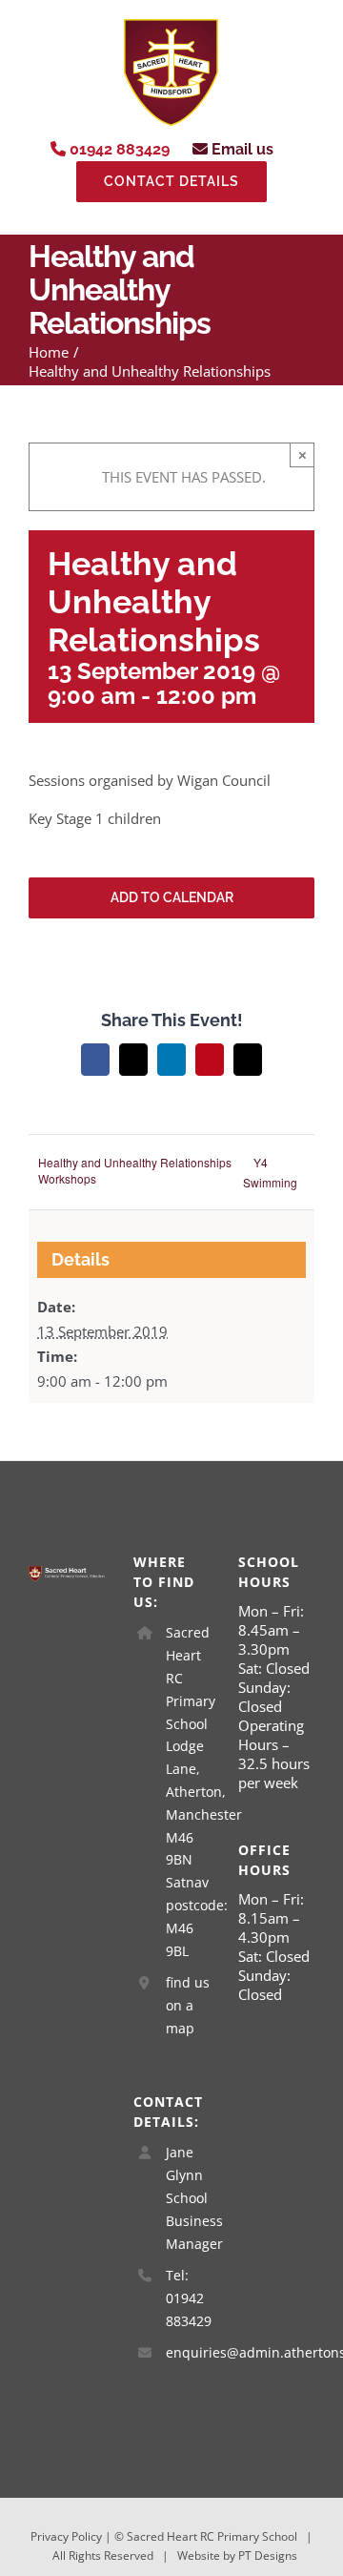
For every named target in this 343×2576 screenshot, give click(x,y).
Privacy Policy (66, 2536)
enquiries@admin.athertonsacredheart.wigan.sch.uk (188, 2352)
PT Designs (268, 2555)
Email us (241, 149)
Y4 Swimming (270, 1172)
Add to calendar (172, 897)
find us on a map (188, 2005)
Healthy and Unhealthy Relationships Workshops (135, 1170)
